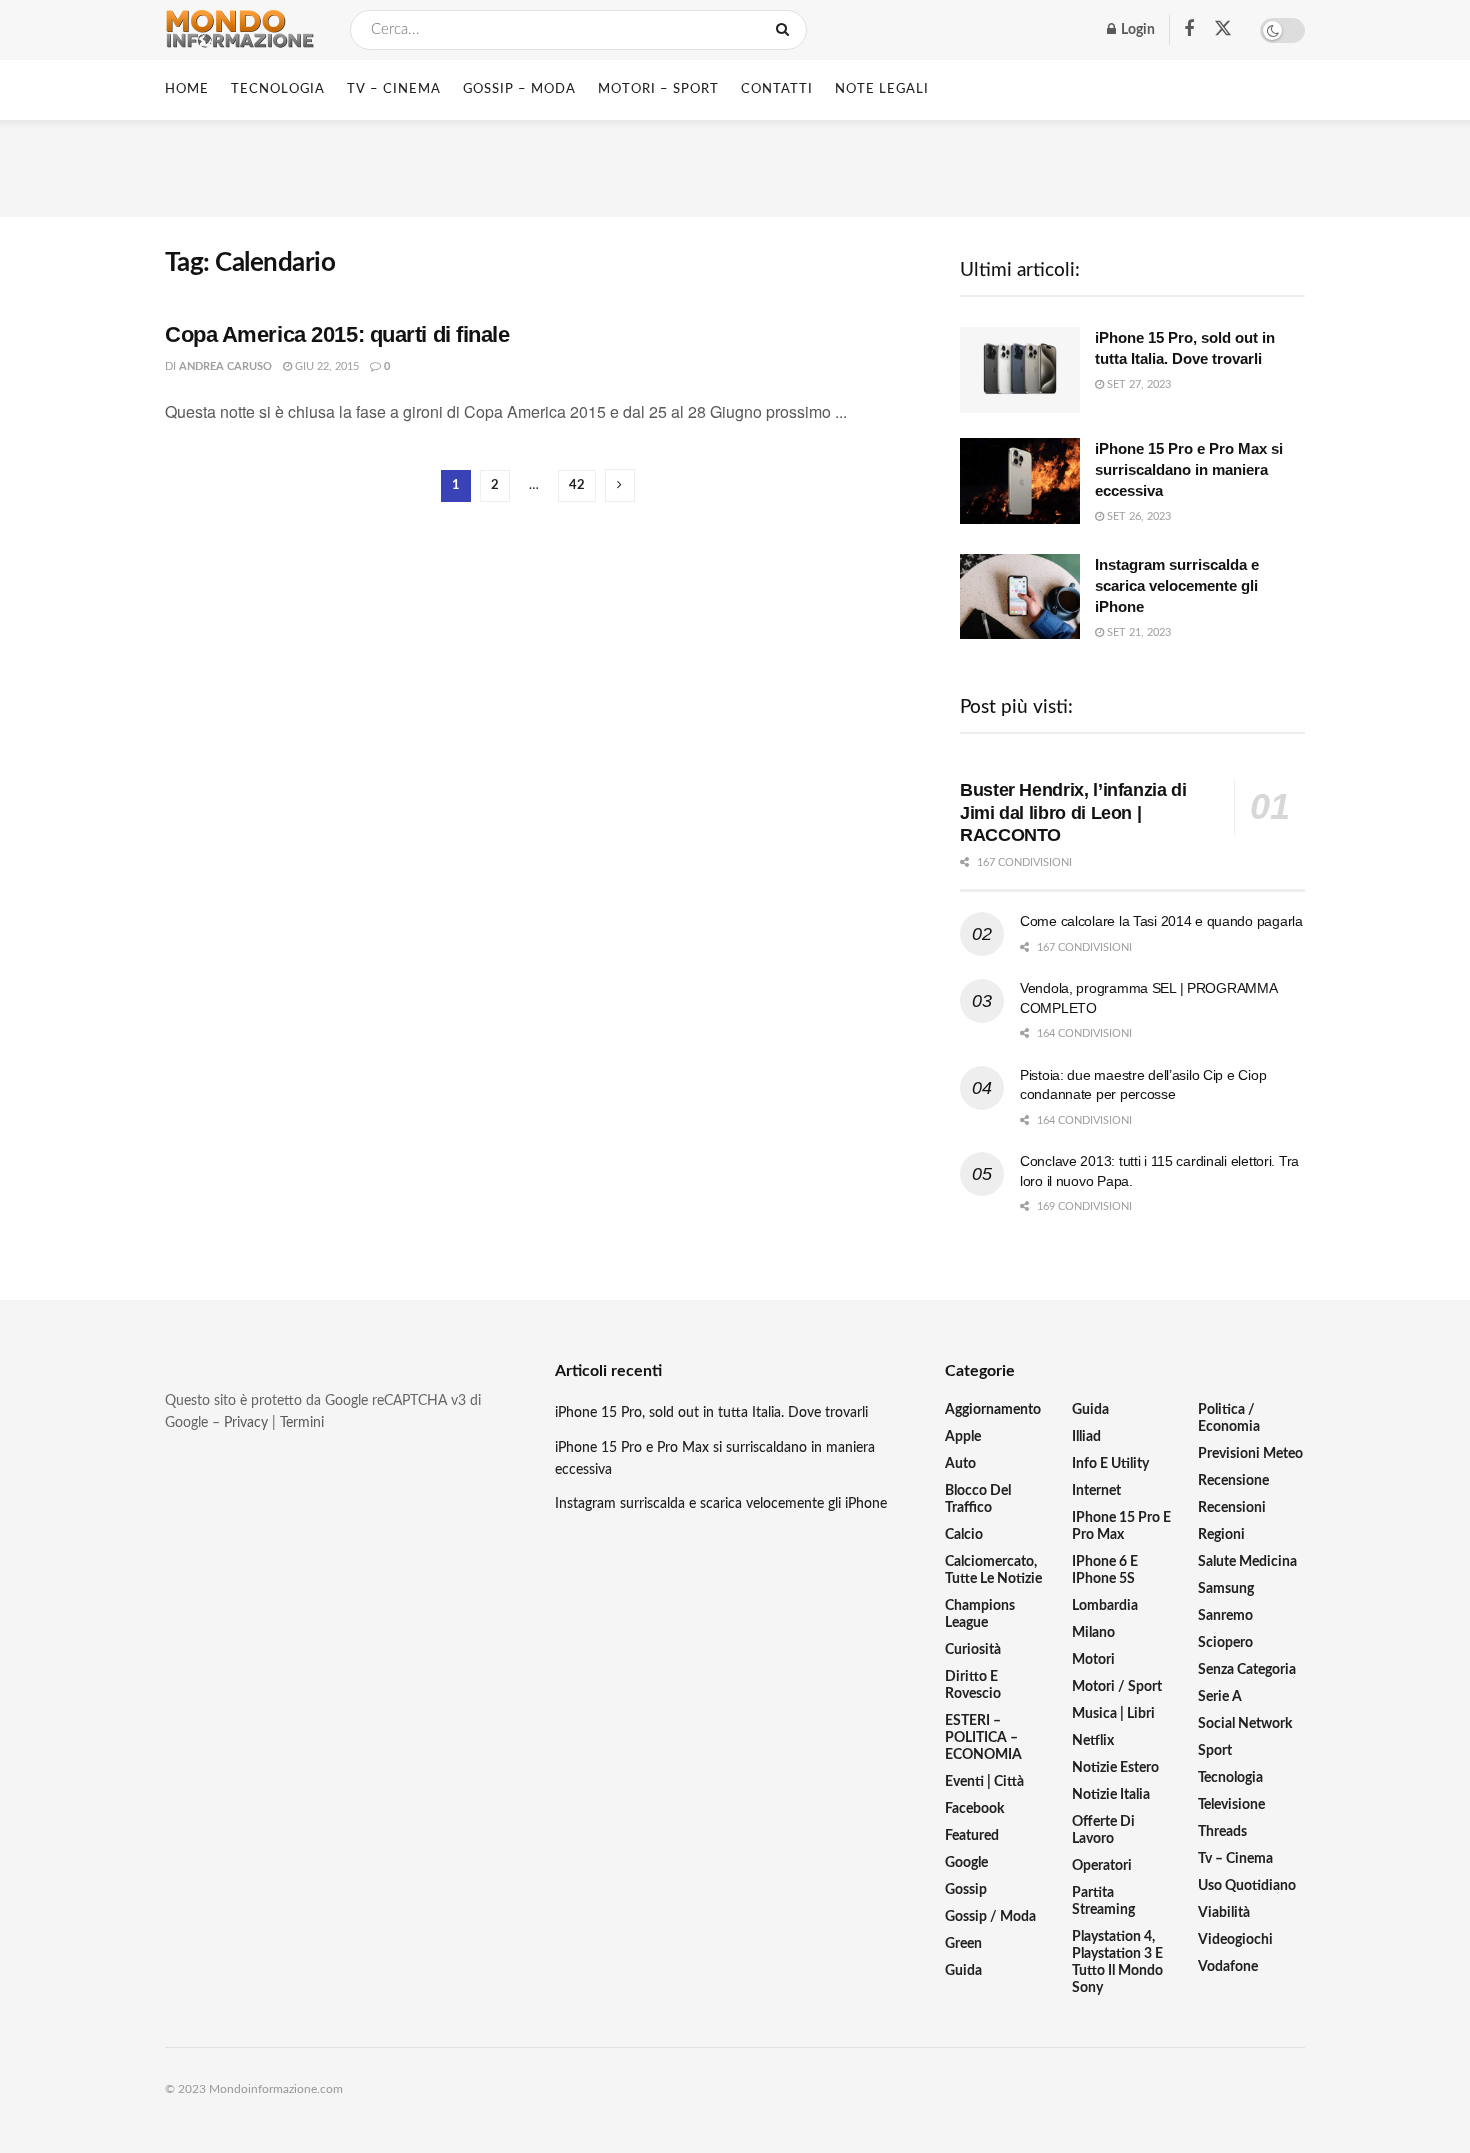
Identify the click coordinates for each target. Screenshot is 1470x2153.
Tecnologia (1230, 1778)
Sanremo (1225, 1616)
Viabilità (1224, 1913)
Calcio (964, 1535)
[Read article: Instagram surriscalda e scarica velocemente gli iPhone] (1020, 597)
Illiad (1086, 1437)
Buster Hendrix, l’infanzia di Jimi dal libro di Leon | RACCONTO (1073, 812)
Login (1136, 30)
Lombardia (1105, 1606)
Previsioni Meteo (1250, 1454)
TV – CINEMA (394, 89)
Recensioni (1232, 1508)
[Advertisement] (735, 165)
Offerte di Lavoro (1103, 1830)
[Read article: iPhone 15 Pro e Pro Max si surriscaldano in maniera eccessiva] (1020, 481)
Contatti (777, 89)
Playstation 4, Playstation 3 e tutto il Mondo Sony (1117, 1962)
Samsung (1226, 1589)
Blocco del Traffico (978, 1499)
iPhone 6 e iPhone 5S (1105, 1570)
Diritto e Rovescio (973, 1685)
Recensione (1233, 1481)
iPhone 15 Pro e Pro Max (1121, 1526)
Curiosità (973, 1650)
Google (966, 1863)
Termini (302, 1423)
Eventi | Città (984, 1782)
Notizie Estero (1115, 1768)
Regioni (1221, 1535)
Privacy (246, 1423)
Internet (1096, 1491)
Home (187, 89)
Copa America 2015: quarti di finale (337, 334)
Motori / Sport (1117, 1687)
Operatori (1102, 1866)
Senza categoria (1247, 1670)
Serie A (1220, 1697)
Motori (1093, 1660)
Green (963, 1944)
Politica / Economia (1229, 1418)
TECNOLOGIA (278, 89)
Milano (1093, 1633)
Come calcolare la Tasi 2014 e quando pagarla (1161, 921)
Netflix (1093, 1741)
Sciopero (1225, 1643)
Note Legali (882, 89)
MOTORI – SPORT (658, 89)
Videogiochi (1235, 1940)
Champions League (980, 1614)
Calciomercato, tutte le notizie (993, 1570)
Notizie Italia (1111, 1795)
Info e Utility (1110, 1464)
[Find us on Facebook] (1189, 30)
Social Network (1245, 1724)
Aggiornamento (993, 1410)
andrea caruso (225, 366)
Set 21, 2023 (1137, 632)
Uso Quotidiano (1247, 1886)
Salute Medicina (1247, 1562)
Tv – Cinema (1235, 1859)
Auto (960, 1464)
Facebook (974, 1809)
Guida (963, 1971)
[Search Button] (786, 30)
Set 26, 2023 (1137, 516)
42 (577, 485)
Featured (972, 1836)
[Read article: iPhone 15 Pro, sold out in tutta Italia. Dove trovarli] (1020, 370)
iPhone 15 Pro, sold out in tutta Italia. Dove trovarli (711, 1413)
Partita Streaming (1103, 1901)
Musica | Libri (1113, 1714)
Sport (1215, 1751)
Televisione (1231, 1805)
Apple (963, 1437)
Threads (1222, 1832)
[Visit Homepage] (240, 30)
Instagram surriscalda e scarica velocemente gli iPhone (1177, 585)
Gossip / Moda (990, 1917)
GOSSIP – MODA (519, 89)
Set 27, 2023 (1137, 384)
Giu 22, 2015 (325, 366)
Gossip (966, 1890)
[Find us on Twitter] (1223, 29)
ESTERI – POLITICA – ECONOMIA (983, 1738)
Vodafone (1228, 1967)
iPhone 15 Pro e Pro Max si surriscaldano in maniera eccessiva (1189, 469)
